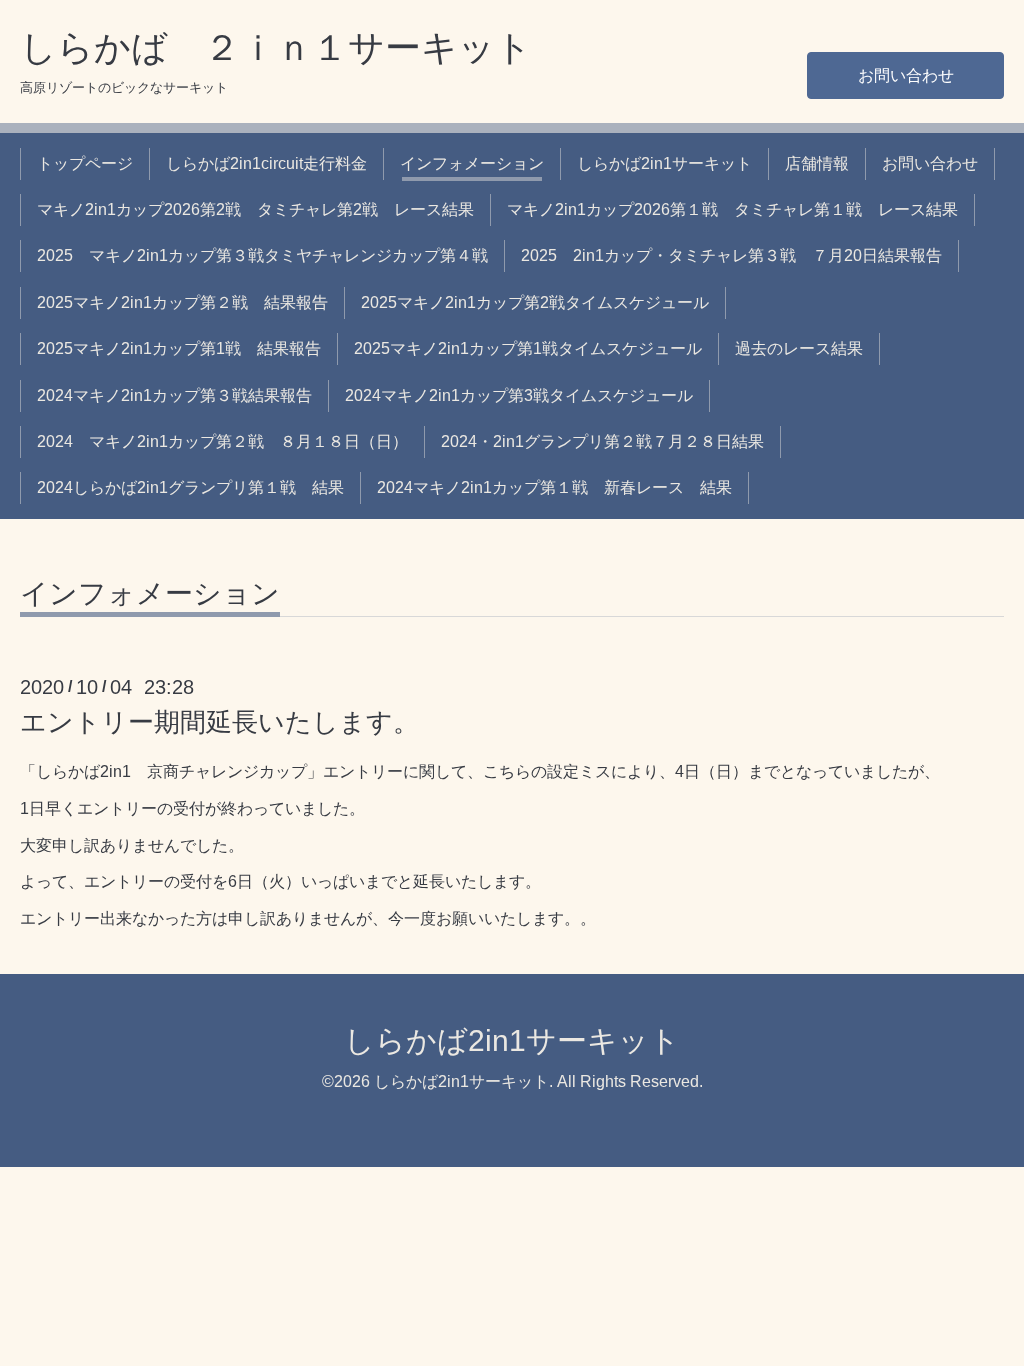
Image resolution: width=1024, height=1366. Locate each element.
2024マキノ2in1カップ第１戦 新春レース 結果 (554, 487)
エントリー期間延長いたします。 (219, 722)
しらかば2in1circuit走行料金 (266, 163)
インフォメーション (472, 163)
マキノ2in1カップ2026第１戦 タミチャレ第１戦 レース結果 (732, 209)
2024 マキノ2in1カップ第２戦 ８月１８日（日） (222, 441)
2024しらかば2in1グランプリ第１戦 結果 (190, 487)
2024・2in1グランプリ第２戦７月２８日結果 (602, 441)
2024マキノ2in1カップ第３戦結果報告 (174, 395)
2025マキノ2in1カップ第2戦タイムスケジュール (535, 302)
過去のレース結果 (799, 348)
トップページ (85, 163)
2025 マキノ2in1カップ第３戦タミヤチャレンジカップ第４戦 (262, 255)
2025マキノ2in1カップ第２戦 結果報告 (182, 302)
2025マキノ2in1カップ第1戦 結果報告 (179, 348)
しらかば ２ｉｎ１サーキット (276, 47)
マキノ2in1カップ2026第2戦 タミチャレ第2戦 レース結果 (255, 209)
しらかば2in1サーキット (664, 163)
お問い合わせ (906, 75)
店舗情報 (817, 163)
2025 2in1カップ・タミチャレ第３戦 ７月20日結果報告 (731, 255)
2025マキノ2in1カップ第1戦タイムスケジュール (528, 348)
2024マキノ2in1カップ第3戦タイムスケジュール (519, 395)
